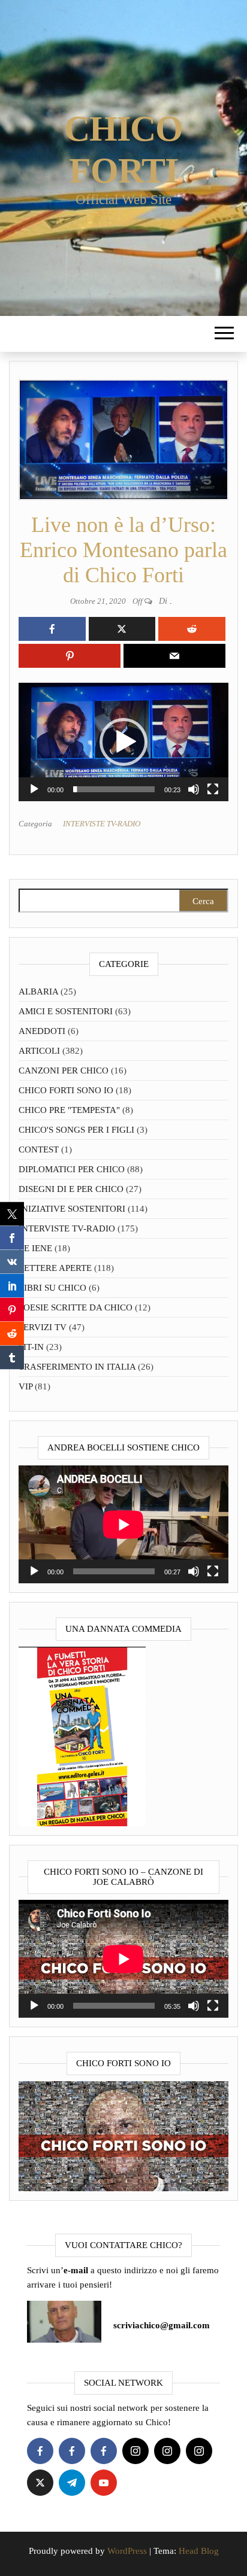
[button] (123, 742)
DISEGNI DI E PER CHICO (71, 1189)
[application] (123, 742)
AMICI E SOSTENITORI (66, 1011)
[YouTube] (104, 2483)
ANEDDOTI (42, 1031)
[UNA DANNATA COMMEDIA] (82, 1736)
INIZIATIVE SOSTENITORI (72, 1209)
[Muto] (194, 789)
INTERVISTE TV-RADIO (102, 824)
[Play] (34, 789)
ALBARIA (38, 992)
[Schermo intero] (213, 789)
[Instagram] (135, 2451)
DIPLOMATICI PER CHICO (72, 1169)
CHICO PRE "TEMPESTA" (69, 1110)
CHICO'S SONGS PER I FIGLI (76, 1130)
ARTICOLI (39, 1051)
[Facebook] (40, 2451)
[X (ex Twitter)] (40, 2483)
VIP (25, 1386)
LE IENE (35, 1248)
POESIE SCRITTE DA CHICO (76, 1307)
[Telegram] (72, 2483)
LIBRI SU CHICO (52, 1288)
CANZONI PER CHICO (64, 1070)
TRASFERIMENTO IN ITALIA (77, 1367)
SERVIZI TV (43, 1327)
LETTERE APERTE (55, 1268)
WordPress (127, 2551)
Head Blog (199, 2551)
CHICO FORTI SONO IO (66, 1090)
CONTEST (39, 1149)
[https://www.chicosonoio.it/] (123, 2136)
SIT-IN (31, 1347)
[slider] (114, 789)
